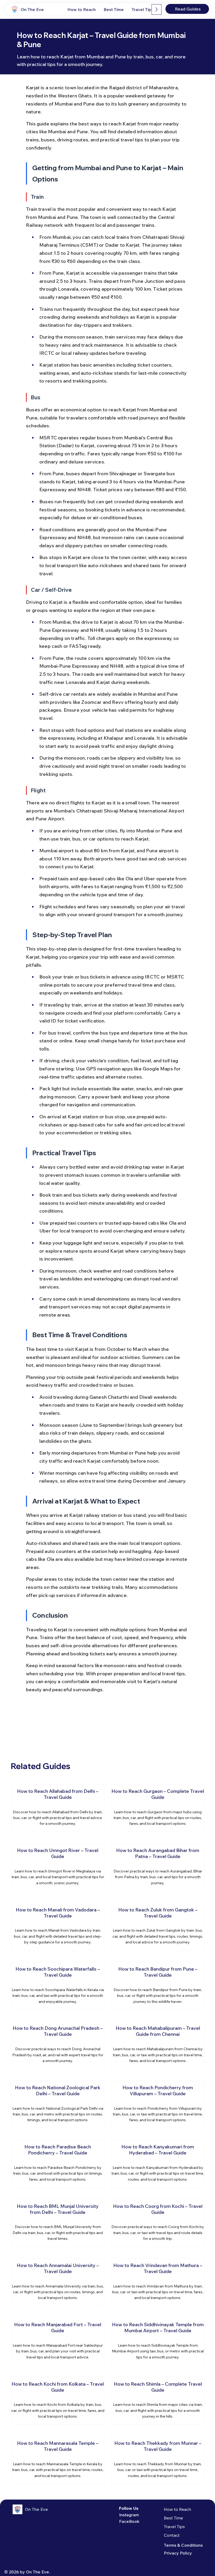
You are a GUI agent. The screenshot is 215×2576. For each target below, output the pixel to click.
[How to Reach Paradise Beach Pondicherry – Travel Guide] (58, 2164)
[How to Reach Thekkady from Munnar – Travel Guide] (158, 2460)
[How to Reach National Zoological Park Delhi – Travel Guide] (58, 2105)
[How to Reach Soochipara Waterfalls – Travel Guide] (58, 1986)
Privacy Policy (178, 2553)
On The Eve (32, 9)
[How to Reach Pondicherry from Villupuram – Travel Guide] (158, 2105)
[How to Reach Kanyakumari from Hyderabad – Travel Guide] (158, 2164)
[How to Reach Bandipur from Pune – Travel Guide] (158, 1986)
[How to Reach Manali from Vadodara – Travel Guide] (58, 1927)
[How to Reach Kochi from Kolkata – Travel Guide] (58, 2401)
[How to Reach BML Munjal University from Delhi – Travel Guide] (58, 2223)
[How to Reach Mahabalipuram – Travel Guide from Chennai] (158, 2045)
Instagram (129, 2515)
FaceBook (129, 2521)
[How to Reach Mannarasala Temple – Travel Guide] (58, 2460)
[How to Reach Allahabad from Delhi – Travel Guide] (58, 1808)
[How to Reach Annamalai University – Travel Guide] (58, 2282)
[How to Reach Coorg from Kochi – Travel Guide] (158, 2223)
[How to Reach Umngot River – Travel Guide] (58, 1867)
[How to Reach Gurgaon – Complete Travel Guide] (158, 1808)
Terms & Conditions (183, 2545)
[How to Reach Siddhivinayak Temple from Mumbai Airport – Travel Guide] (158, 2342)
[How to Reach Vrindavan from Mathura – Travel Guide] (158, 2282)
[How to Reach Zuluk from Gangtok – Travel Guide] (158, 1927)
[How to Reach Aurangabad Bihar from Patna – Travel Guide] (158, 1867)
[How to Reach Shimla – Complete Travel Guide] (158, 2401)
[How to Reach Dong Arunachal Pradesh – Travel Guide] (58, 2045)
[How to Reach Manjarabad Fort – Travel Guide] (58, 2342)
